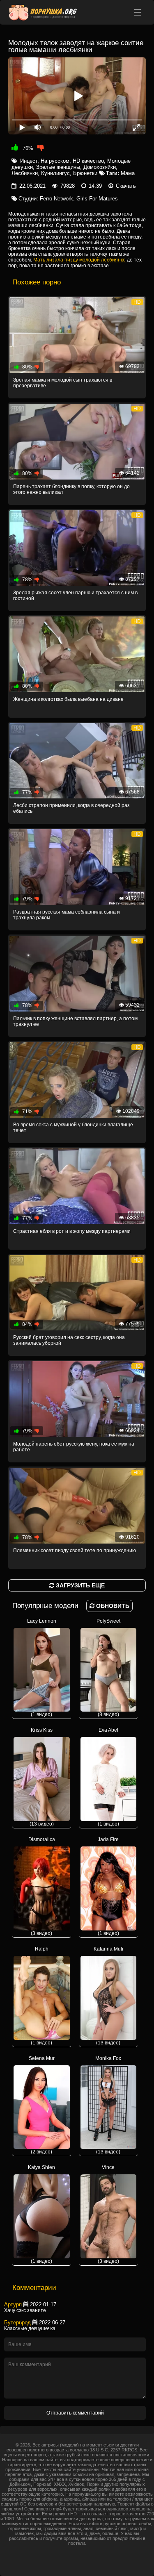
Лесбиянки (25, 173)
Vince (108, 2214)
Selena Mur (42, 2105)
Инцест (29, 161)
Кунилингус (55, 173)
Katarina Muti (108, 1996)
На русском (55, 161)
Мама (128, 173)
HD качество (88, 161)
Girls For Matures (97, 199)
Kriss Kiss (42, 1777)
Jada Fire (108, 1886)
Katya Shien (41, 2214)
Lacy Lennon (42, 1668)
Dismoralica (42, 1886)
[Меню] (138, 12)
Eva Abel (108, 1777)
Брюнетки (85, 173)
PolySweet (108, 1668)
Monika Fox (108, 2105)
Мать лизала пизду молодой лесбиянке (79, 260)
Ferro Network (56, 199)
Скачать (126, 186)
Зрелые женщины (58, 167)
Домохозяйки (100, 167)
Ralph (41, 1996)
